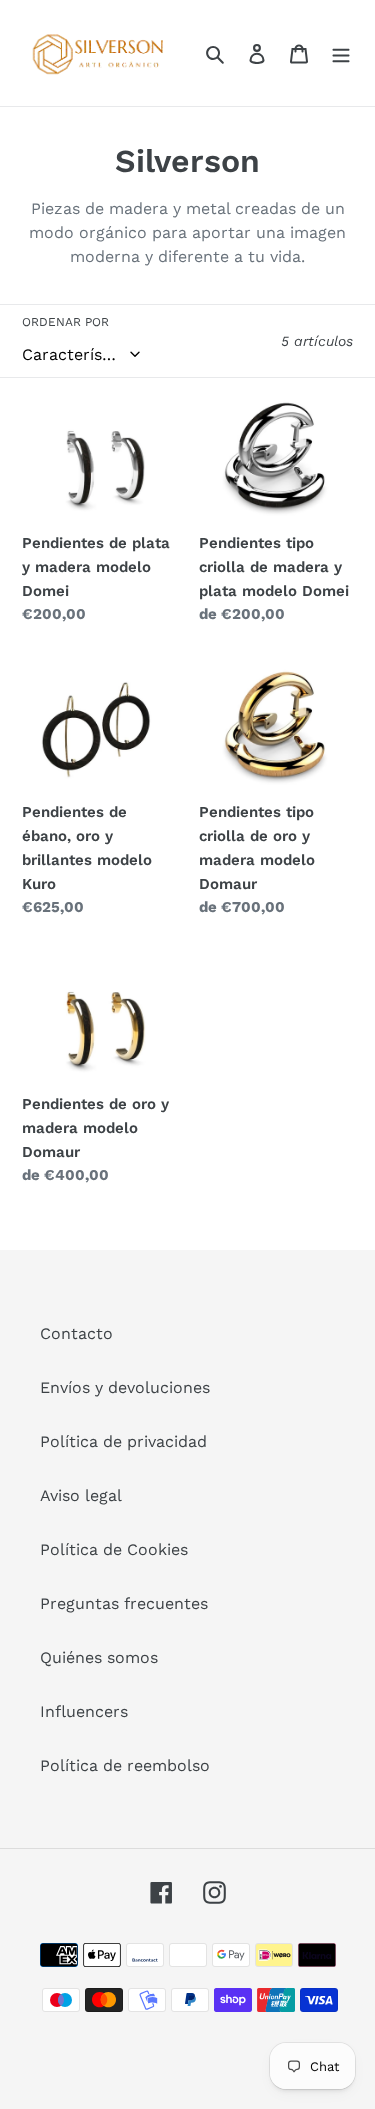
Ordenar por (65, 322)
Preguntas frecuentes (124, 1603)
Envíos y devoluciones (125, 1387)
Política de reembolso (125, 1765)
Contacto (76, 1333)
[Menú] (341, 53)
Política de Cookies (114, 1549)
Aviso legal (81, 1495)
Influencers (84, 1711)
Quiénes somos (99, 1657)
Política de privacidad (123, 1441)
